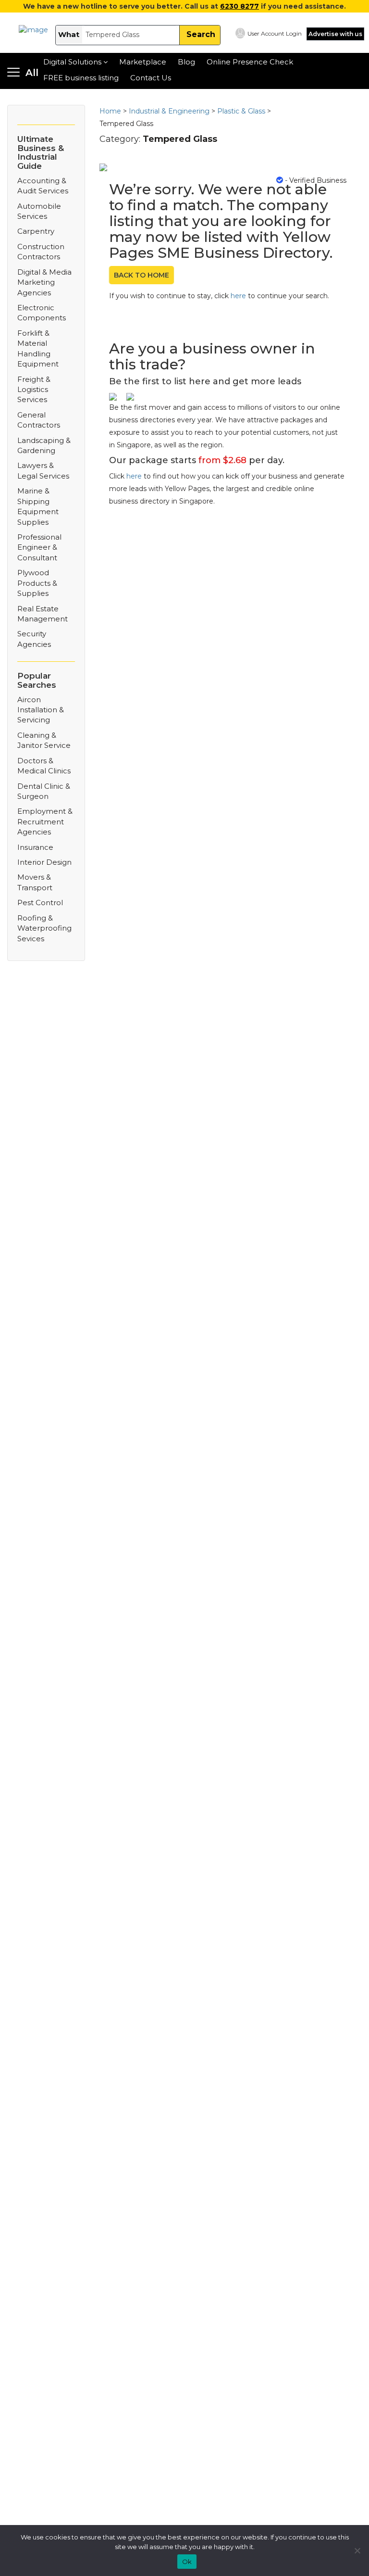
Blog (186, 62)
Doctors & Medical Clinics (44, 766)
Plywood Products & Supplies (37, 583)
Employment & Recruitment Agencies (45, 821)
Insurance (35, 847)
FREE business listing (81, 78)
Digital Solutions (72, 62)
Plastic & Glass (241, 111)
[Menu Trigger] (23, 73)
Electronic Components (42, 313)
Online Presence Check (250, 62)
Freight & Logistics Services (34, 390)
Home (110, 111)
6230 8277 (240, 6)
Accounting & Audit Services (43, 186)
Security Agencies (34, 639)
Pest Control (40, 903)
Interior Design (44, 862)
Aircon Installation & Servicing (41, 710)
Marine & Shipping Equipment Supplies (38, 506)
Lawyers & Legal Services (43, 470)
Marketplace (143, 62)
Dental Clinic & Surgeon (44, 791)
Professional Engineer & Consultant (39, 547)
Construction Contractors (41, 252)
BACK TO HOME (141, 275)
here (238, 296)
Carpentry (36, 231)
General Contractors (39, 420)
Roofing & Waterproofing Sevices (44, 928)
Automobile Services (39, 211)
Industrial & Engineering (169, 111)
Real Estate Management (43, 614)
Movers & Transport (35, 882)
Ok (187, 2562)
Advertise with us (335, 34)
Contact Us (151, 78)
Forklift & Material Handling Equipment (38, 348)
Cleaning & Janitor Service (44, 740)
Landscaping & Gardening (44, 445)
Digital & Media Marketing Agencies (44, 282)
